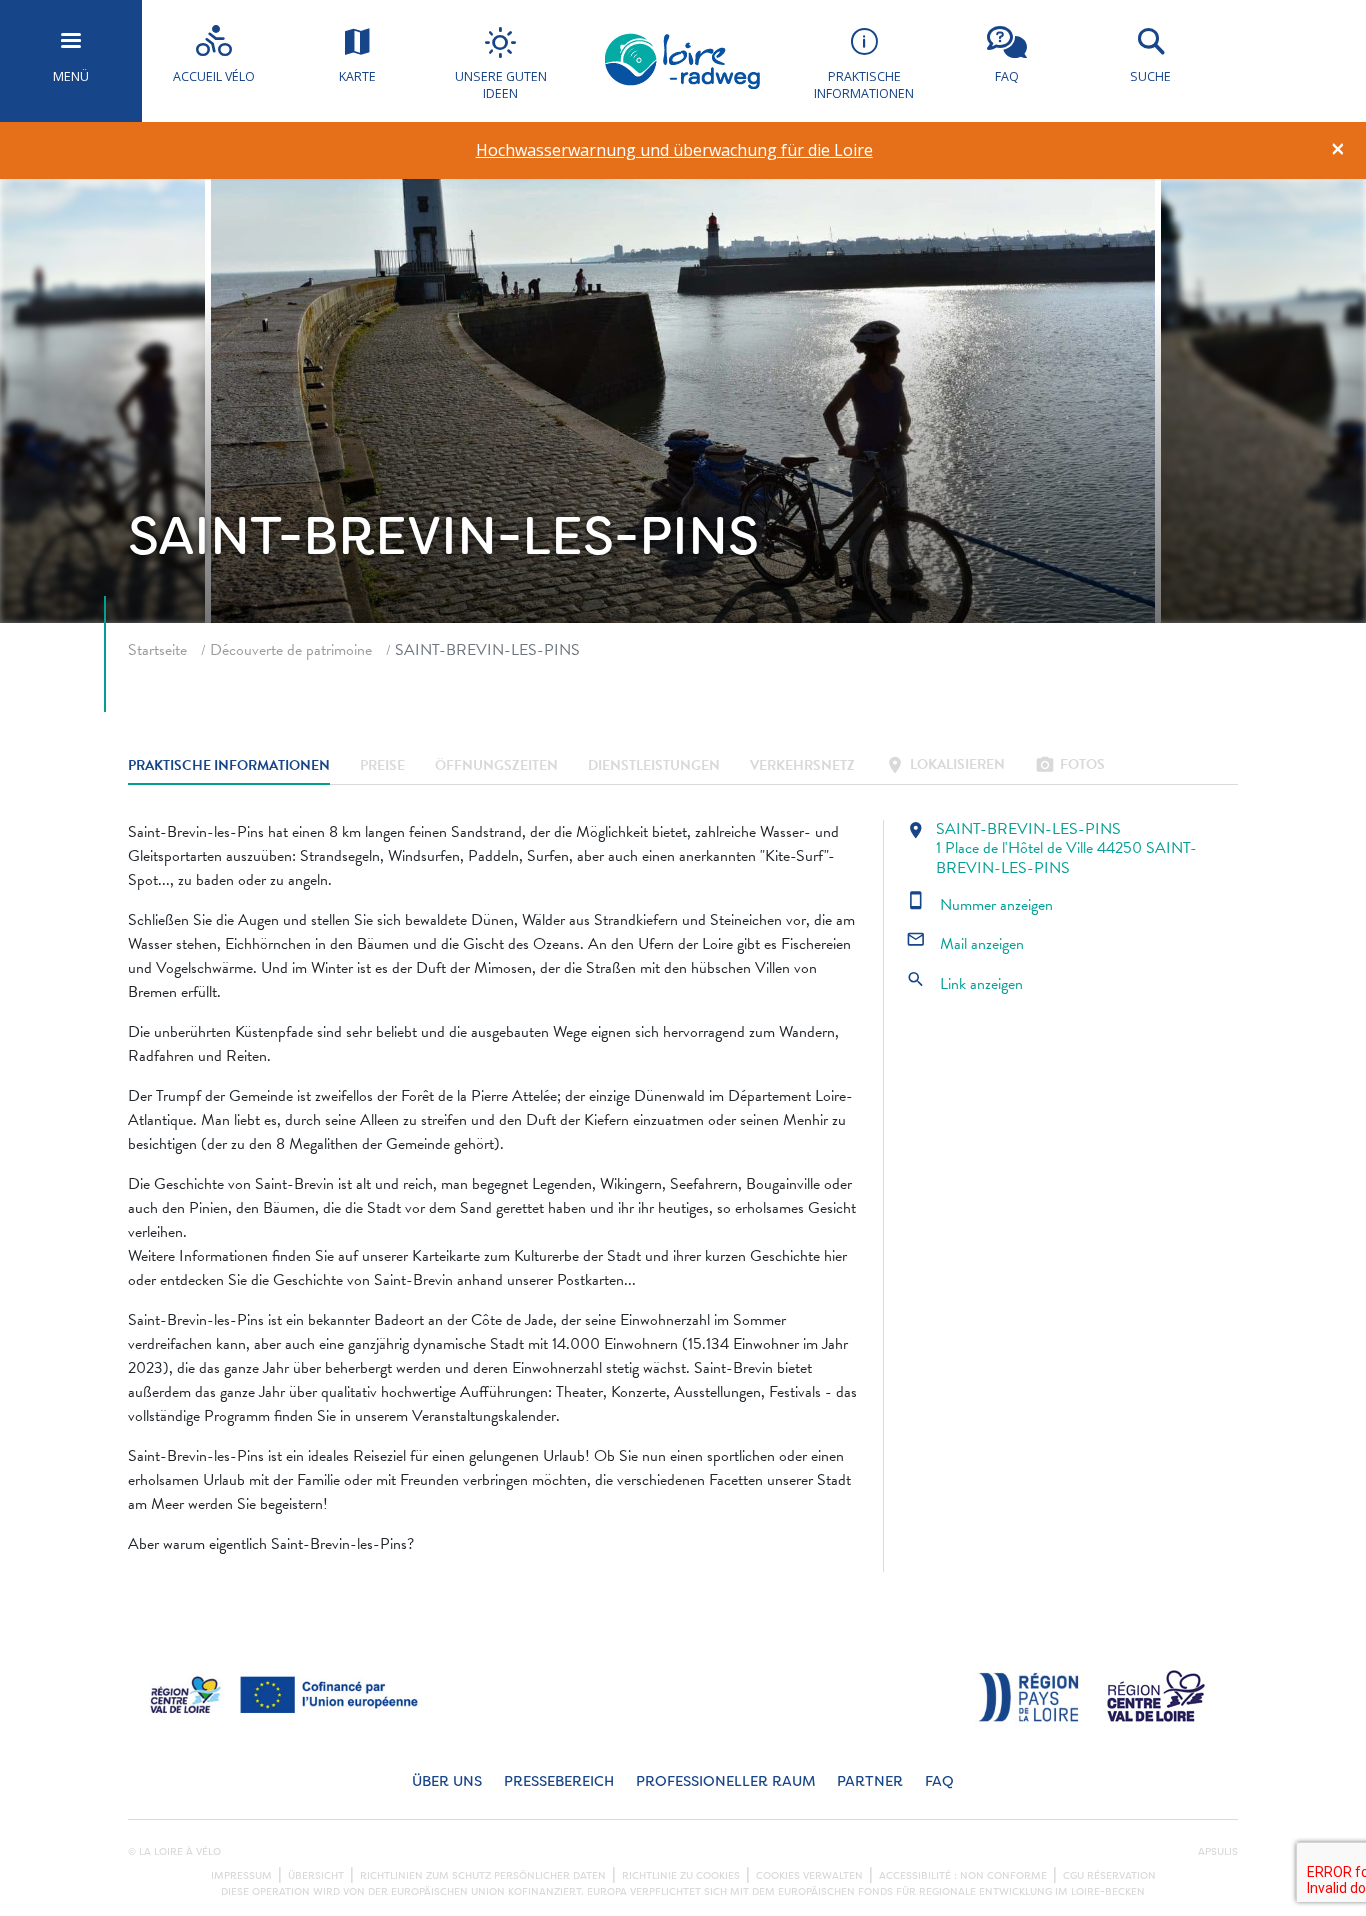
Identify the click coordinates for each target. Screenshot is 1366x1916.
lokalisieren (945, 766)
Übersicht (316, 1876)
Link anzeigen (964, 984)
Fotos (1070, 766)
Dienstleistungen (654, 766)
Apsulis (1218, 1852)
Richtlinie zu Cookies (681, 1876)
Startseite (157, 650)
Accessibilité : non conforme (963, 1876)
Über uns (447, 1781)
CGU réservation (1109, 1876)
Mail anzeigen (965, 944)
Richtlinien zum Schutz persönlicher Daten (483, 1876)
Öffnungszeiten (496, 766)
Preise (382, 766)
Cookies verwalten (809, 1876)
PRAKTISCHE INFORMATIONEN (229, 766)
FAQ (939, 1781)
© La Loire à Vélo (174, 1852)
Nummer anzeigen (979, 905)
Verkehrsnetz (802, 766)
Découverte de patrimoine (291, 650)
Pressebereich (559, 1781)
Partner (870, 1781)
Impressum (241, 1876)
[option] (674, 150)
